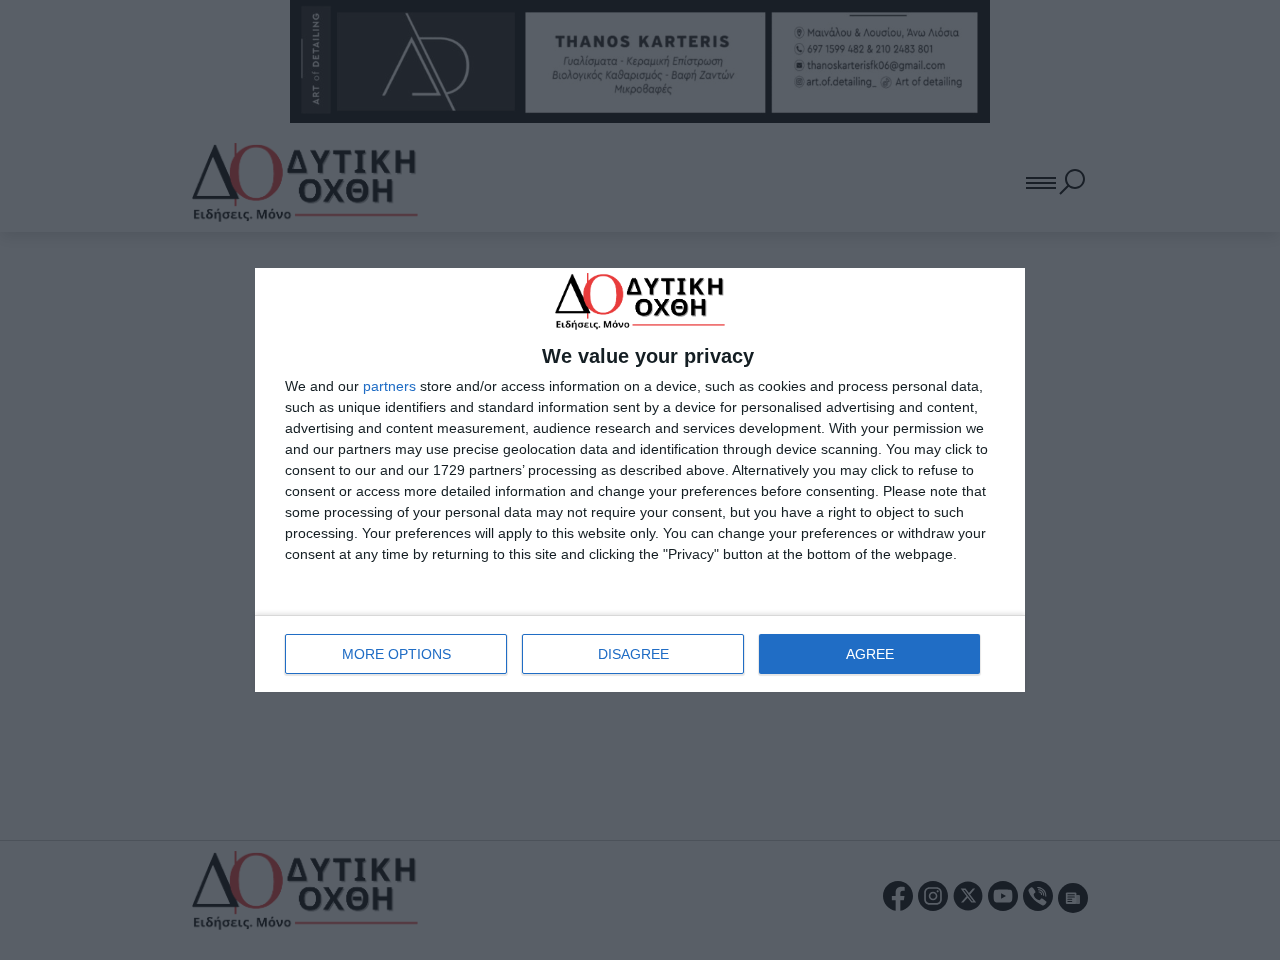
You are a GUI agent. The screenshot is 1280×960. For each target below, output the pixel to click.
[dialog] (640, 479)
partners (389, 386)
